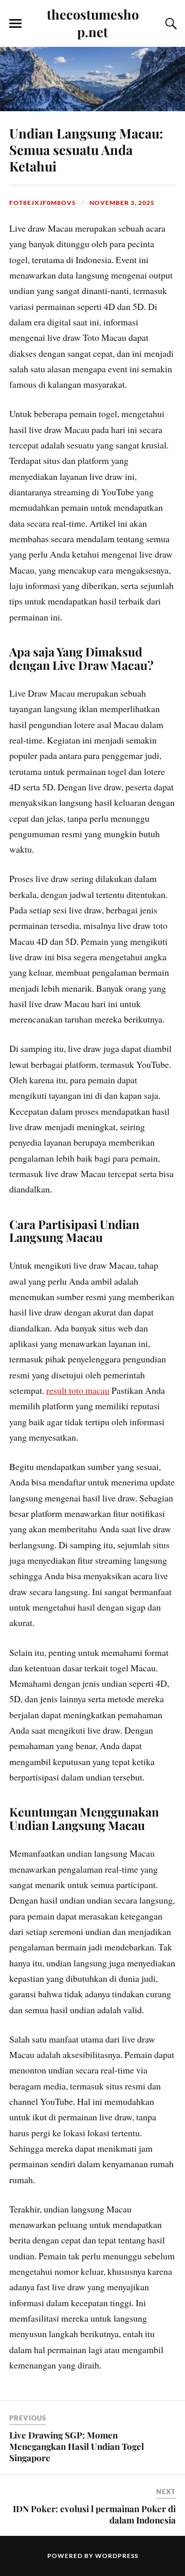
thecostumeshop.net (93, 23)
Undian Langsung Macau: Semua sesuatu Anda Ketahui (86, 149)
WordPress (117, 2556)
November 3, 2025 (122, 203)
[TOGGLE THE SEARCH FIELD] (170, 24)
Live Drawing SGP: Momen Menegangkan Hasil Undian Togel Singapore (77, 2446)
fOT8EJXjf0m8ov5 (43, 203)
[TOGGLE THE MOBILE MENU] (15, 24)
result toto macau (78, 1390)
